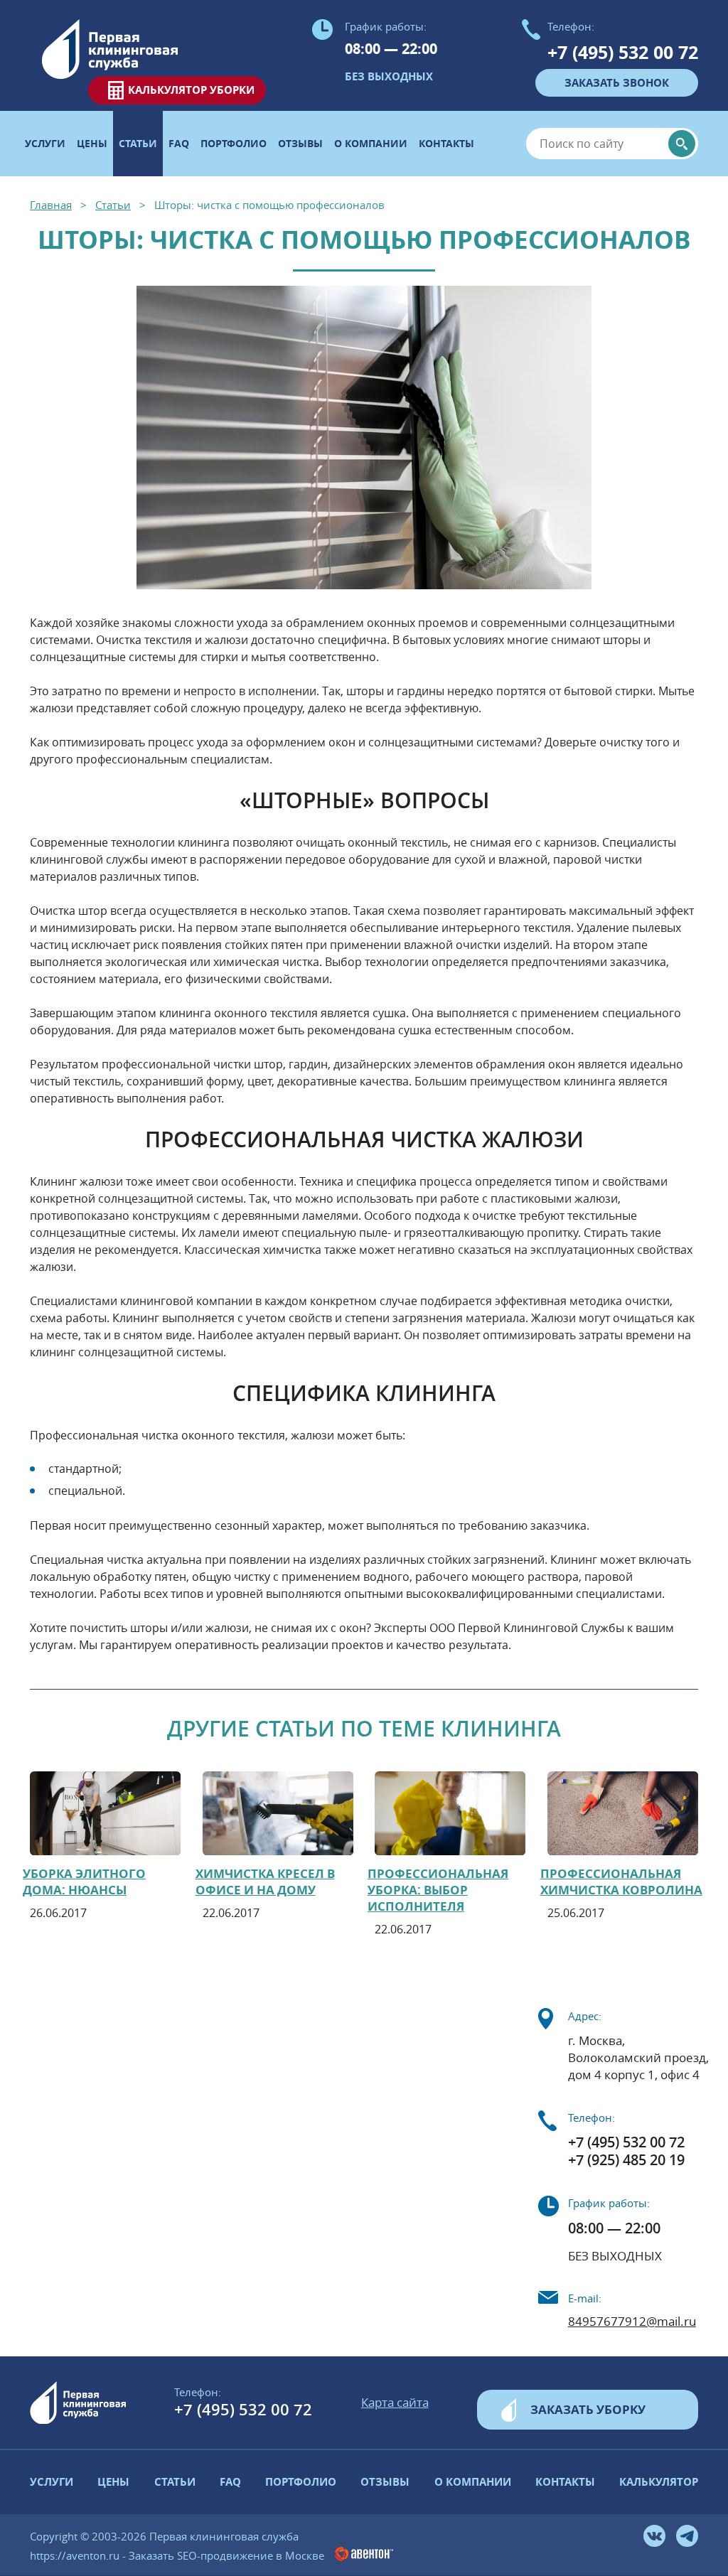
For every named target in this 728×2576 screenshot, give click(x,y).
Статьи (175, 2482)
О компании (371, 143)
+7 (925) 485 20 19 (626, 2160)
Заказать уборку (588, 2409)
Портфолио (234, 143)
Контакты (446, 143)
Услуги (45, 143)
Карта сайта (395, 2402)
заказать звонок (617, 83)
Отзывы (300, 143)
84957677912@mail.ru (632, 2322)
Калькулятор (659, 2482)
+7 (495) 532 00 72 (623, 52)
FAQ (179, 143)
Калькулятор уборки (191, 90)
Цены (92, 143)
